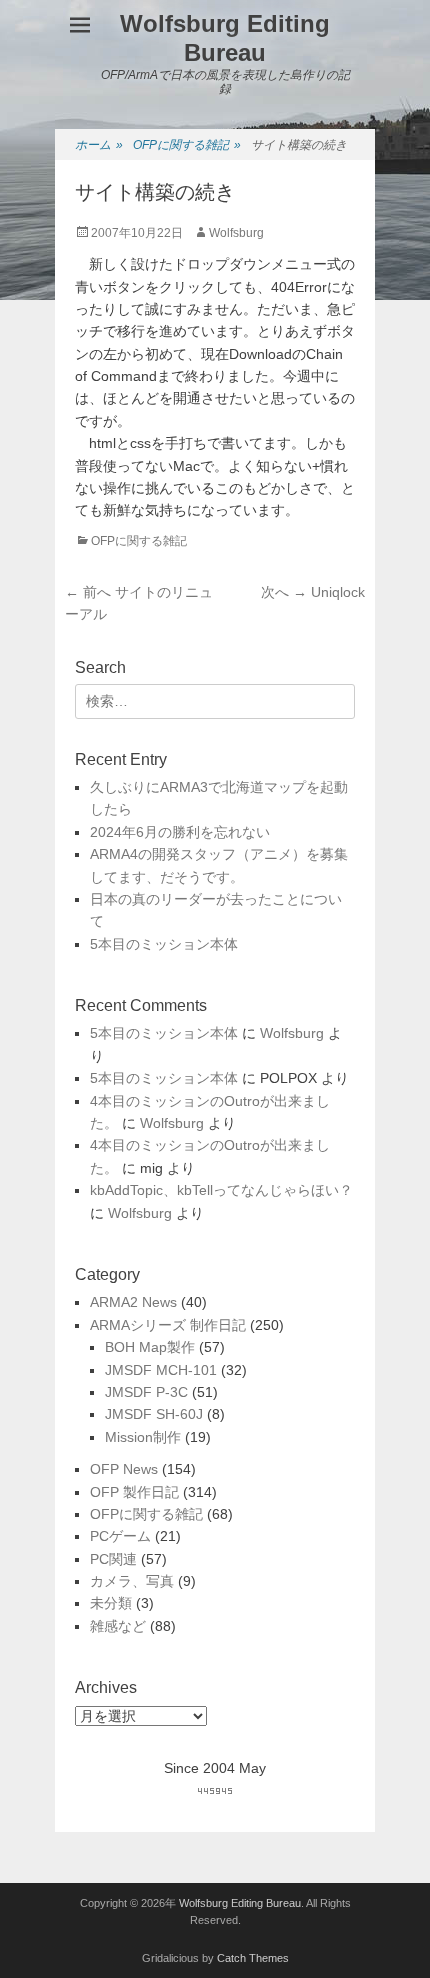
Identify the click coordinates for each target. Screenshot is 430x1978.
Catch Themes (253, 1958)
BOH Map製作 (150, 1347)
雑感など (118, 1626)
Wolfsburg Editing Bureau (225, 38)
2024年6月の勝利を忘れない (180, 832)
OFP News (124, 1469)
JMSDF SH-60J (154, 1414)
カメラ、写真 (132, 1581)
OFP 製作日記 (134, 1492)
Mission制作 (143, 1437)
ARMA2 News (133, 1302)
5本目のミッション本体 (164, 944)
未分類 (111, 1603)
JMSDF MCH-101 (161, 1370)
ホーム (99, 145)
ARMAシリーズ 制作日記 (168, 1325)
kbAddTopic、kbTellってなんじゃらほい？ (221, 1190)
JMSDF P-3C (146, 1392)
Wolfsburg (236, 233)
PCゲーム (120, 1536)
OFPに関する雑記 (187, 145)
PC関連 (113, 1559)
